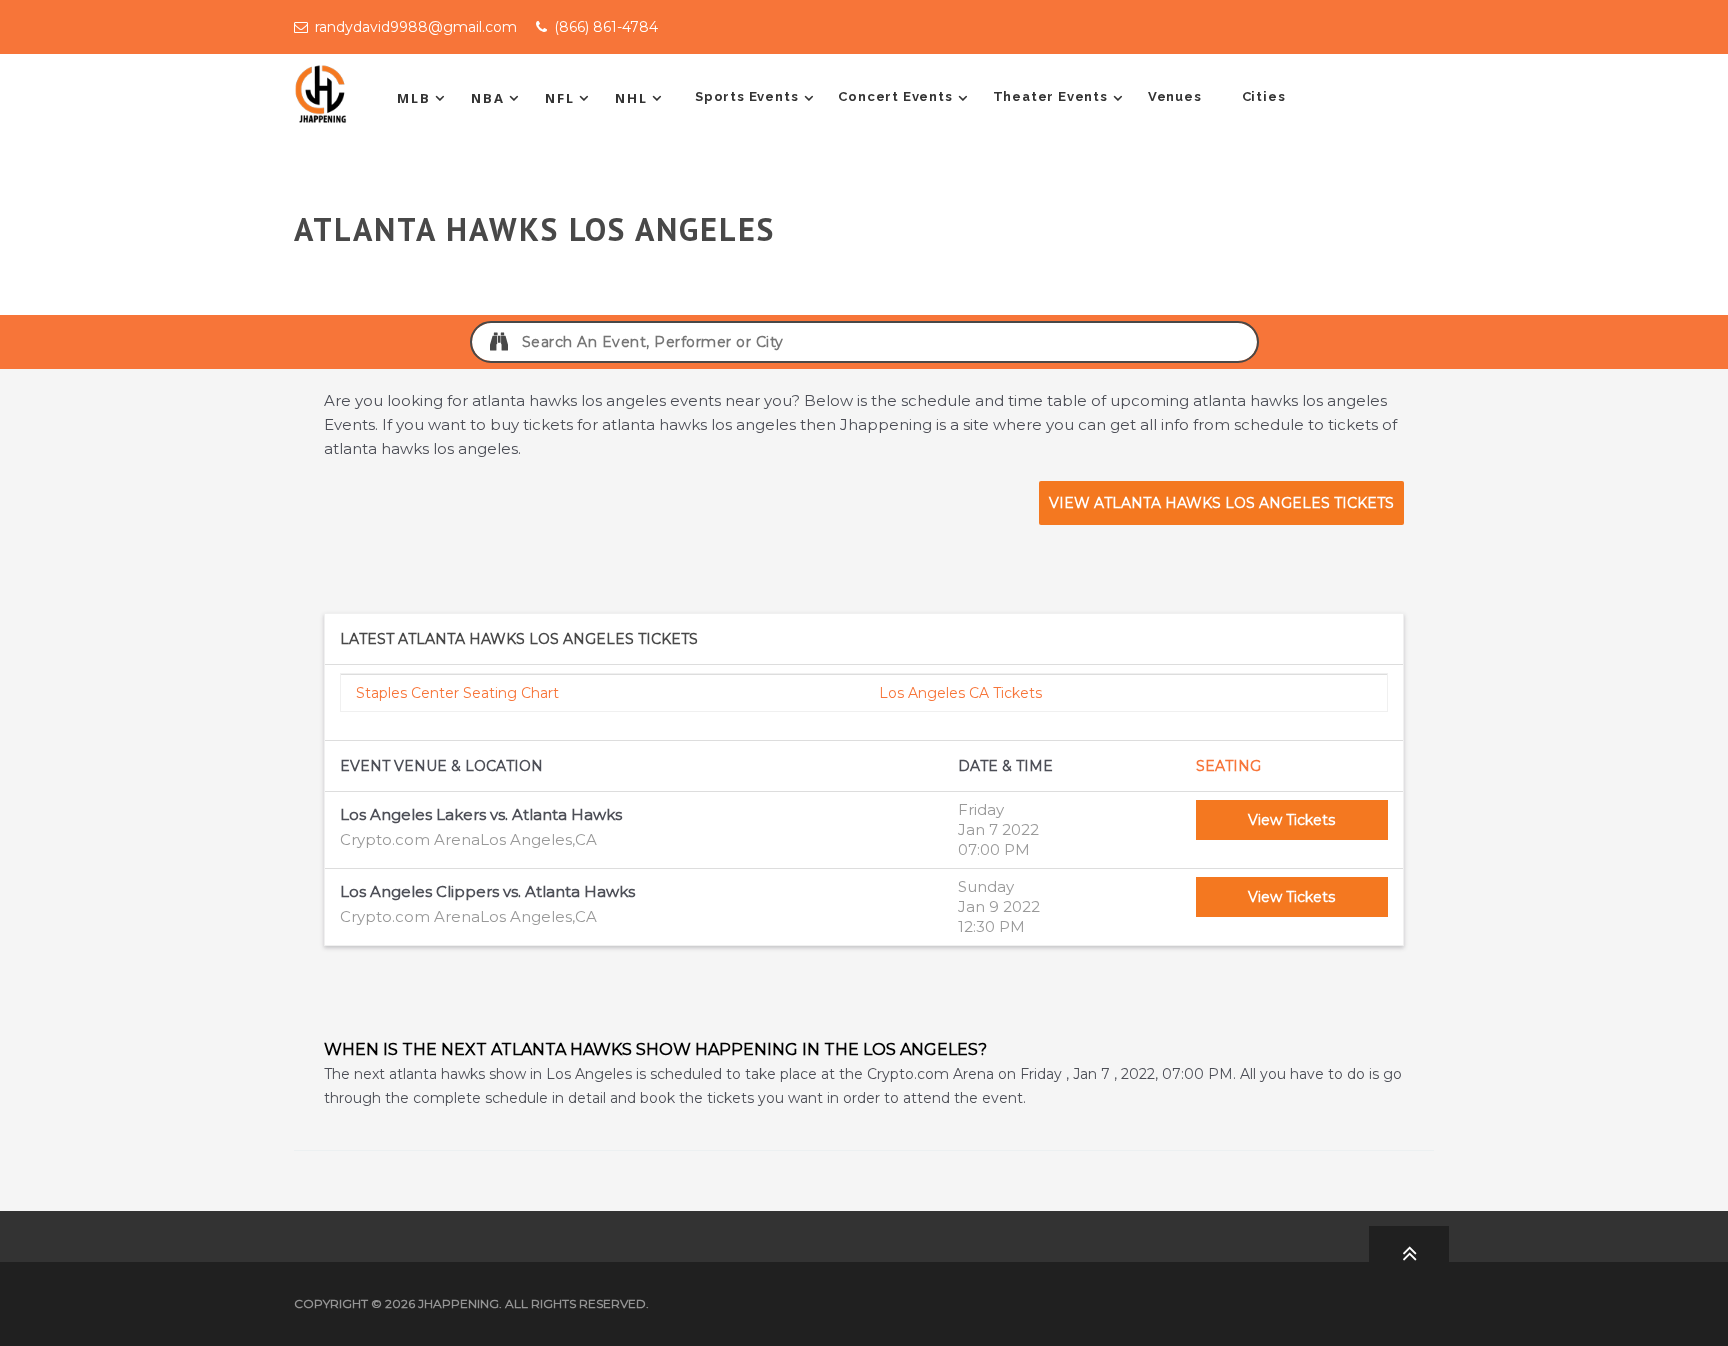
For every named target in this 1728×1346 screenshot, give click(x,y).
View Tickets (1291, 820)
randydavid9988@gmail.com (416, 27)
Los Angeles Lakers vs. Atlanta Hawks (481, 814)
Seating (1228, 766)
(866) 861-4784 (606, 27)
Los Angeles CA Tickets (960, 693)
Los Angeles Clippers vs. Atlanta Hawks (487, 891)
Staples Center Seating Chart (457, 693)
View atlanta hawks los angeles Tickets (1221, 503)
